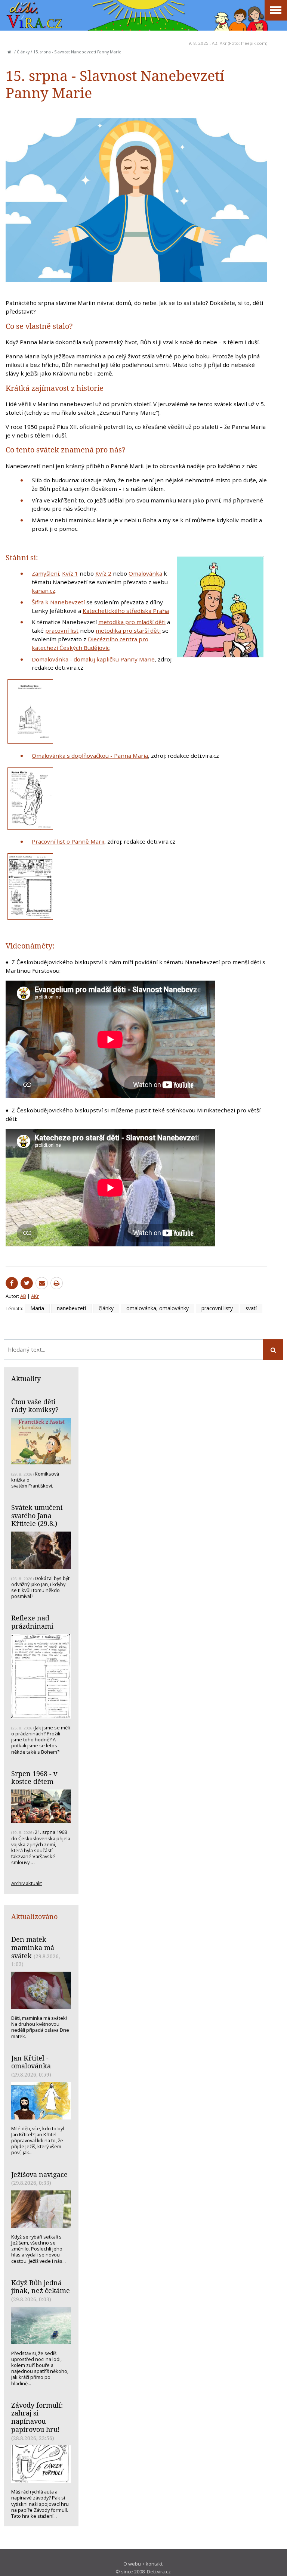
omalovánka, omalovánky (158, 1308)
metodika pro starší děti (128, 630)
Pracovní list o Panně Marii (68, 841)
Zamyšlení (45, 573)
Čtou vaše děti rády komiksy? (35, 1406)
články (106, 1308)
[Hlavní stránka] (9, 52)
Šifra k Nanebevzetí (58, 602)
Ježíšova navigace (39, 2174)
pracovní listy (217, 1308)
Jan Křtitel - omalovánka (31, 2062)
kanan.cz (44, 591)
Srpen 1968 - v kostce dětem (34, 1778)
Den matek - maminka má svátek (33, 1947)
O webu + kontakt (143, 2564)
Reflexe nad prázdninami (32, 1622)
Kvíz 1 (70, 573)
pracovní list (62, 630)
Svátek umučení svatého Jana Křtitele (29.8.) (37, 1515)
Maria (37, 1308)
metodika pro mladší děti (132, 622)
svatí (251, 1308)
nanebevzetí (71, 1308)
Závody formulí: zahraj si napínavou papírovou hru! (37, 2417)
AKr (223, 43)
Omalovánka (145, 573)
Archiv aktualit (27, 1883)
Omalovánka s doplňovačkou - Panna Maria (90, 756)
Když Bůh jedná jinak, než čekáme (41, 2287)
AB (215, 43)
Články (23, 52)
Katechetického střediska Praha (126, 611)
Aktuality (26, 1379)
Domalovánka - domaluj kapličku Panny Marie (93, 659)
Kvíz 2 (103, 573)
